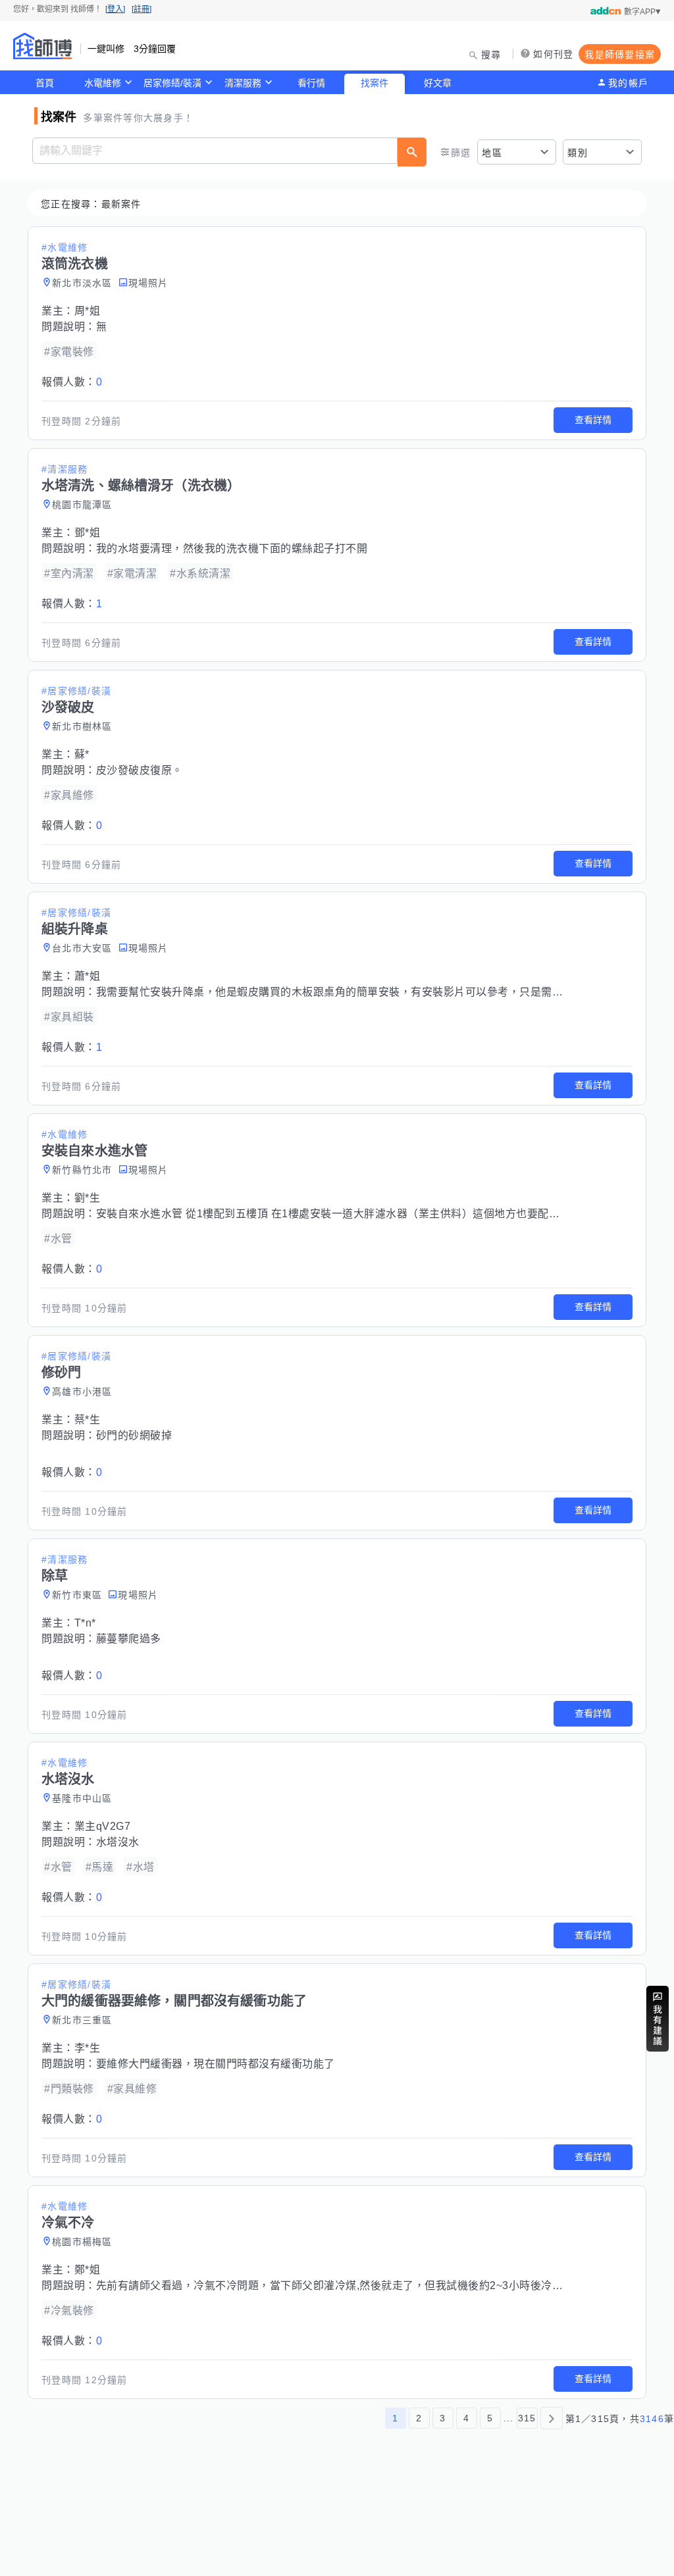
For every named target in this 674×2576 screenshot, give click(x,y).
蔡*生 (88, 1420)
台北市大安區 (82, 948)
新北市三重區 (82, 2020)
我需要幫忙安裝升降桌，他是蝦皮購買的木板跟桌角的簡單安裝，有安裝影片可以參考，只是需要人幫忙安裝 (357, 992)
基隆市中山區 (82, 1798)
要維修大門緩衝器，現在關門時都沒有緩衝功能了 (216, 2064)
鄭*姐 (88, 2270)
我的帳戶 (628, 83)
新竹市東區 (77, 1595)
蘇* (82, 754)
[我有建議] (658, 2019)
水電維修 (103, 83)
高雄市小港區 (82, 1392)
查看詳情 (593, 420)
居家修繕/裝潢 (172, 83)
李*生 (88, 2048)
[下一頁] (552, 2418)
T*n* (85, 1623)
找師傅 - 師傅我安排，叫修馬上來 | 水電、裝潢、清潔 (43, 46)
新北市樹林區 (82, 726)
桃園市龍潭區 (82, 505)
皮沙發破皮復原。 (140, 770)
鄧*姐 (88, 533)
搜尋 (491, 55)
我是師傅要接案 (620, 55)
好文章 (438, 83)
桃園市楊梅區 (82, 2242)
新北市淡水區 (82, 283)
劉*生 (88, 1198)
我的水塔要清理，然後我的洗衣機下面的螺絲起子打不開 (232, 548)
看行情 (311, 83)
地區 (492, 153)
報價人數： (72, 382)
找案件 (375, 83)
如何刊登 (553, 54)
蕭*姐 (88, 976)
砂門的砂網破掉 (134, 1435)
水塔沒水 (118, 1842)
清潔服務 (243, 83)
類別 (578, 153)
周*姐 (88, 311)
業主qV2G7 (103, 1826)
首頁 (45, 83)
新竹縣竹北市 (82, 1170)
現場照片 (148, 283)
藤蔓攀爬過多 (129, 1639)
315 (527, 2418)
